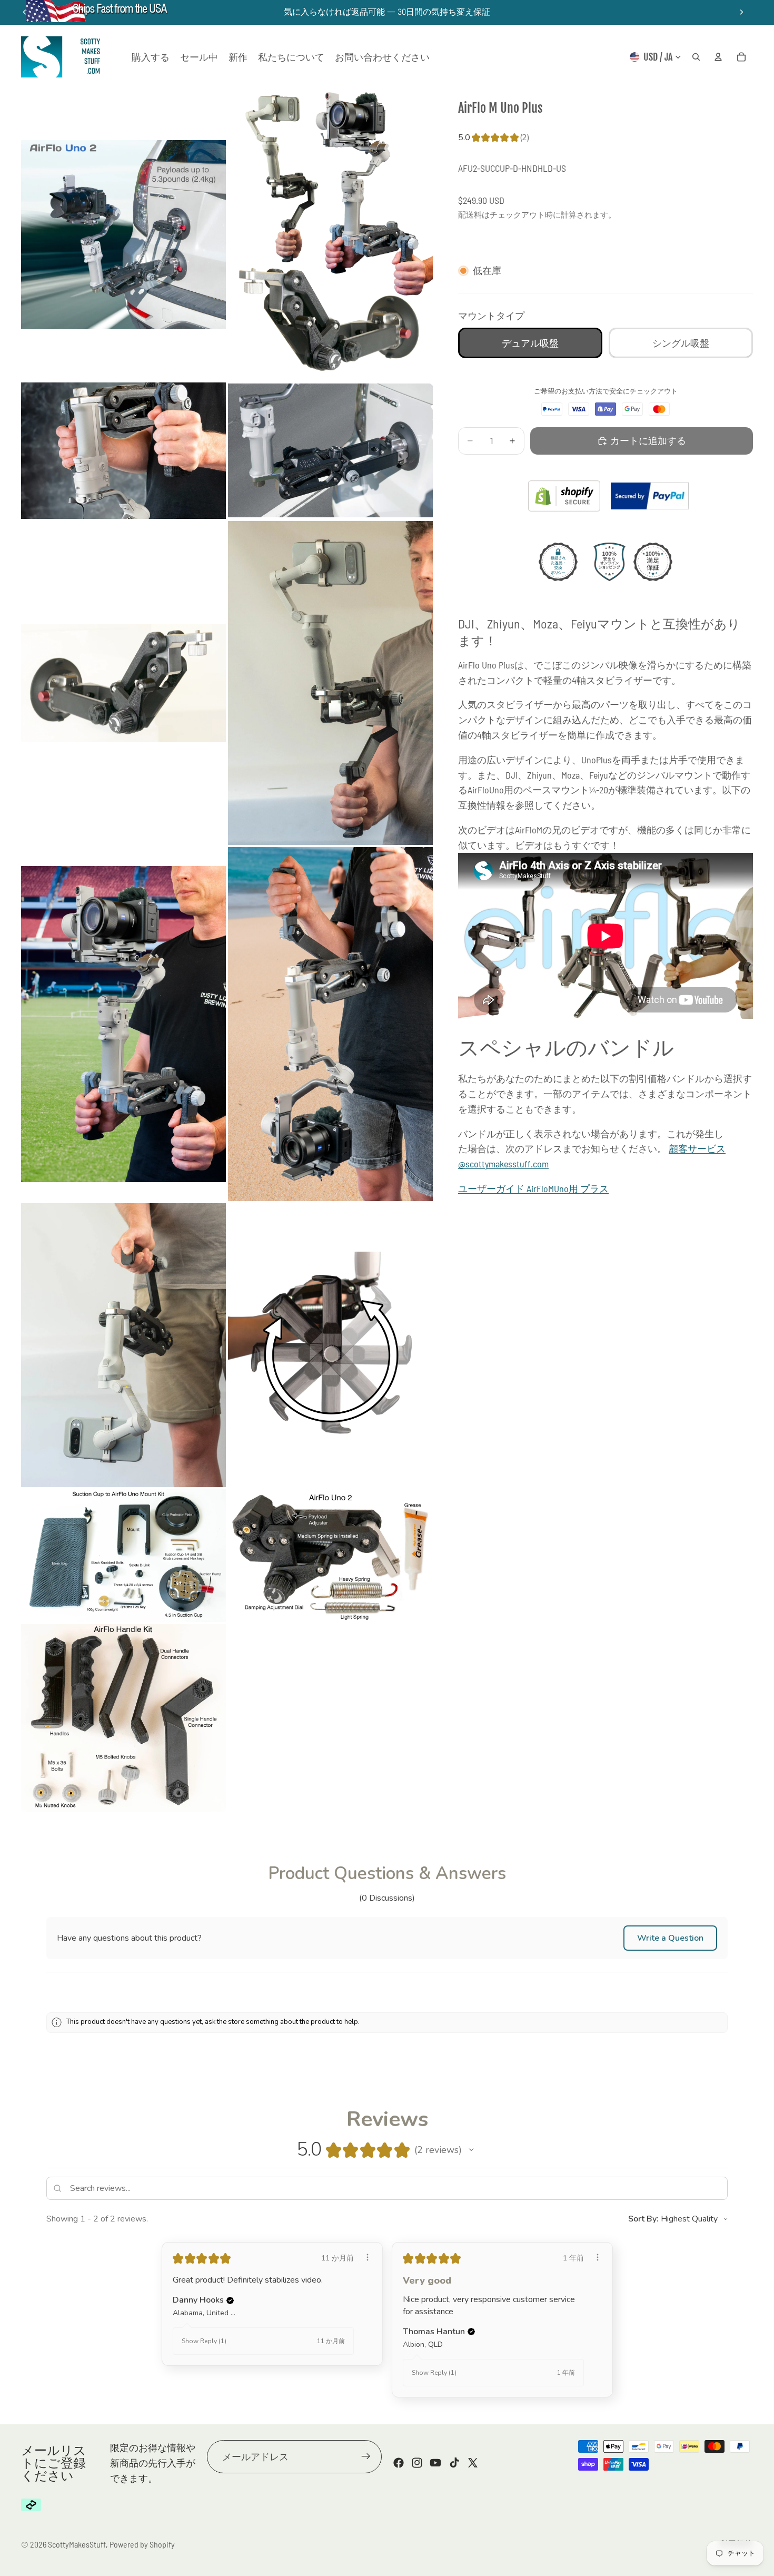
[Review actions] (368, 2257)
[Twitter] (473, 2463)
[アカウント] (718, 57)
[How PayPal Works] (650, 496)
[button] (670, 1938)
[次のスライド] (741, 12)
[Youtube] (435, 2463)
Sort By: (643, 2219)
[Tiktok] (454, 2463)
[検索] (696, 57)
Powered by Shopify (142, 2544)
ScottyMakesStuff (77, 2544)
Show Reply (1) (204, 2341)
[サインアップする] (366, 2456)
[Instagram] (417, 2463)
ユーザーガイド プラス (533, 1188)
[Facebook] (399, 2463)
